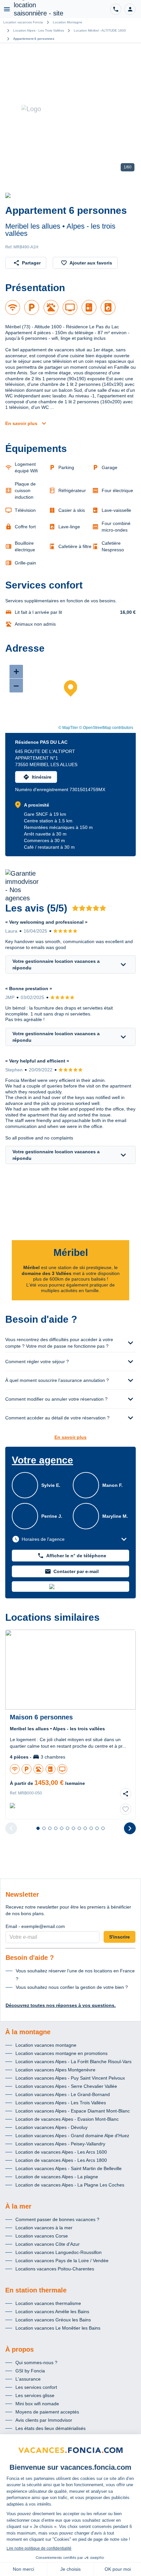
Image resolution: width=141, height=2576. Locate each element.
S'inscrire (120, 1937)
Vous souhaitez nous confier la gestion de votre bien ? (72, 1987)
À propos (20, 2349)
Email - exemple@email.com (35, 1926)
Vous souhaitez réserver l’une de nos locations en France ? (75, 1975)
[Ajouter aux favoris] (126, 1809)
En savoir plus (21, 423)
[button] (130, 9)
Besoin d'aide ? (30, 1958)
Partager (31, 263)
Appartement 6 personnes (34, 39)
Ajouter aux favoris (91, 263)
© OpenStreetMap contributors (106, 728)
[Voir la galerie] (70, 109)
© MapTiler (68, 728)
